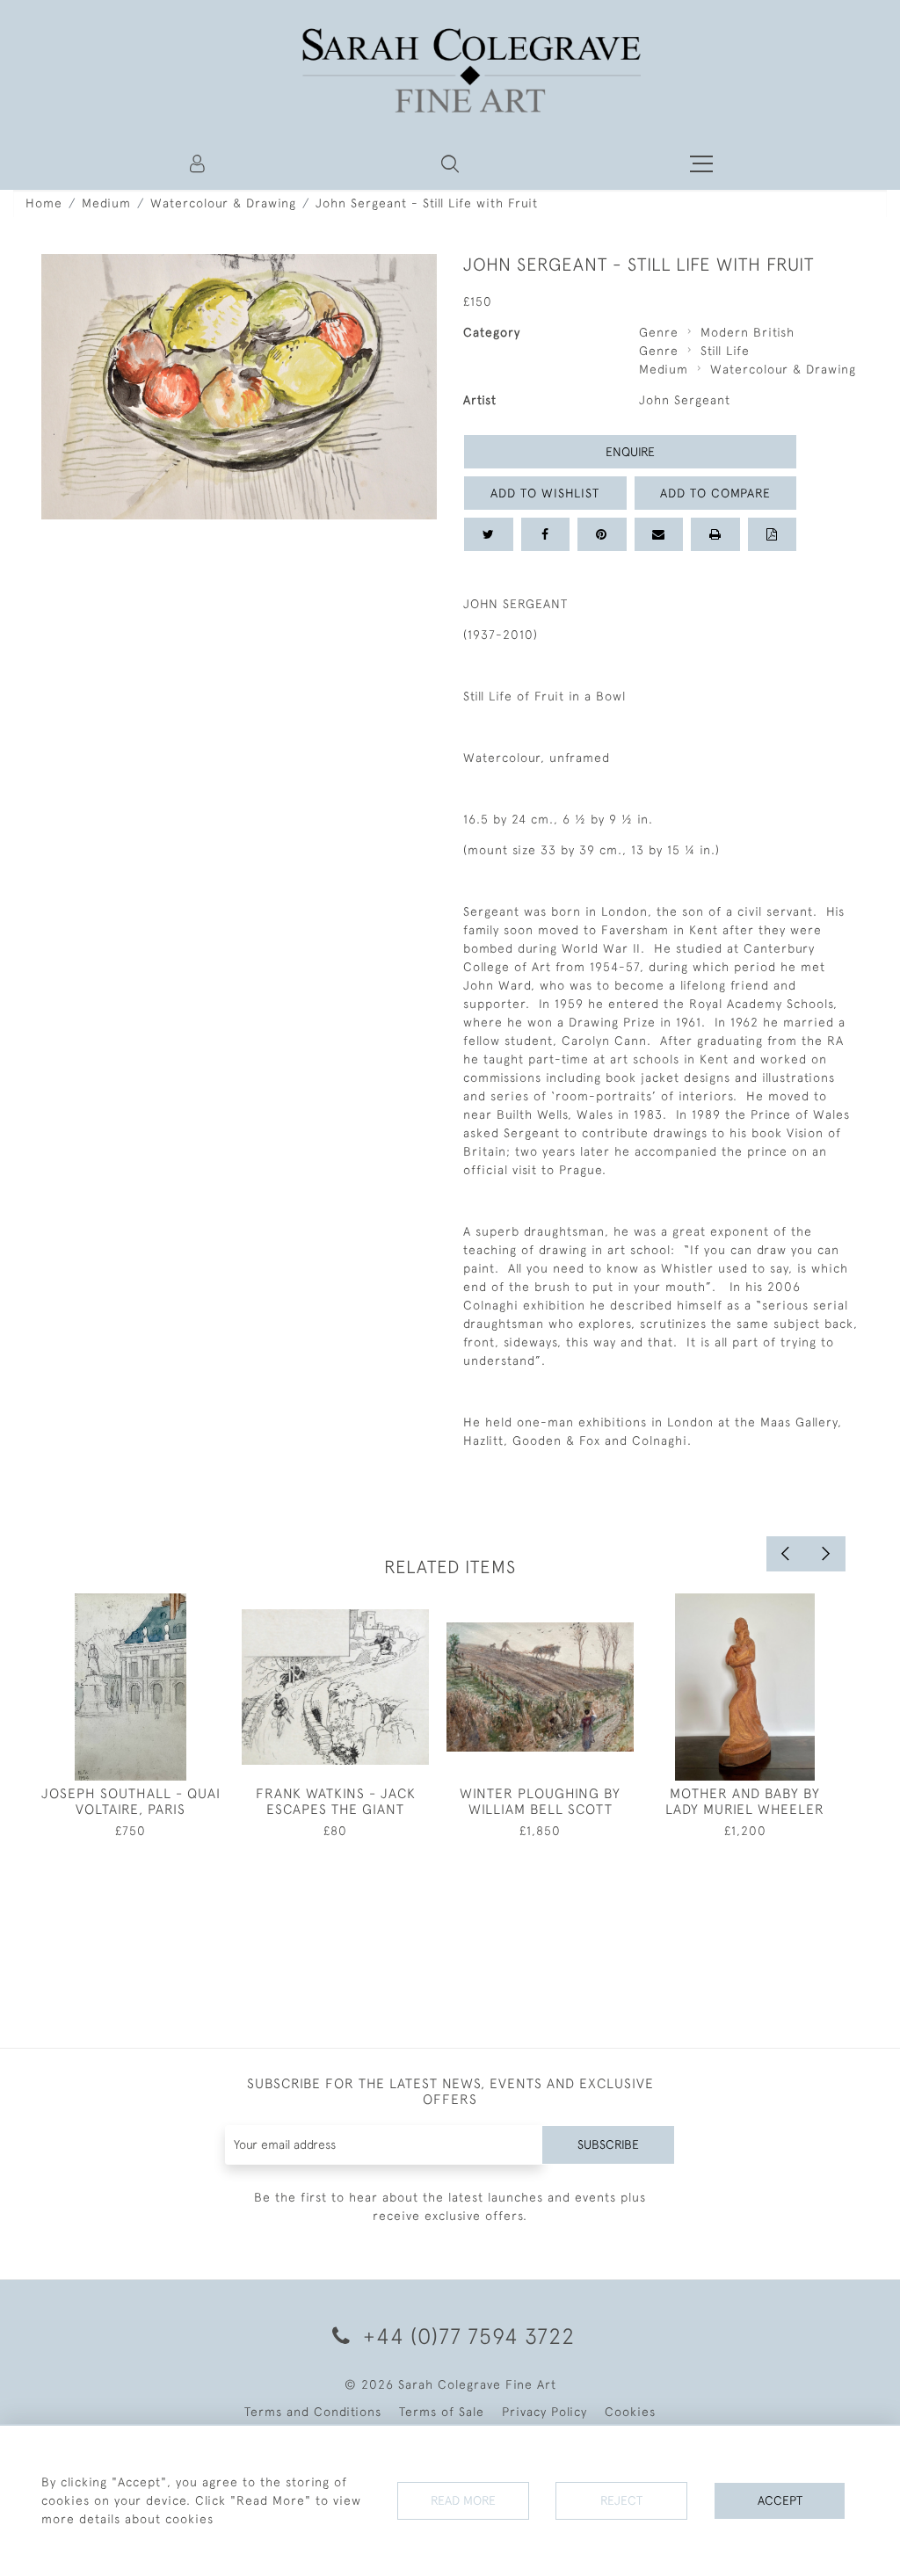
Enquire (630, 452)
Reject (621, 2500)
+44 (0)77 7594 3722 (466, 2336)
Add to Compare (715, 493)
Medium (106, 203)
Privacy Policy (544, 2412)
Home (44, 203)
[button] (450, 163)
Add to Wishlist (545, 493)
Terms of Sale (442, 2412)
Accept (780, 2500)
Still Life (725, 351)
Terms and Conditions (313, 2412)
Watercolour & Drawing (223, 203)
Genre (659, 332)
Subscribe (608, 2144)
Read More (463, 2500)
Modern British (748, 332)
